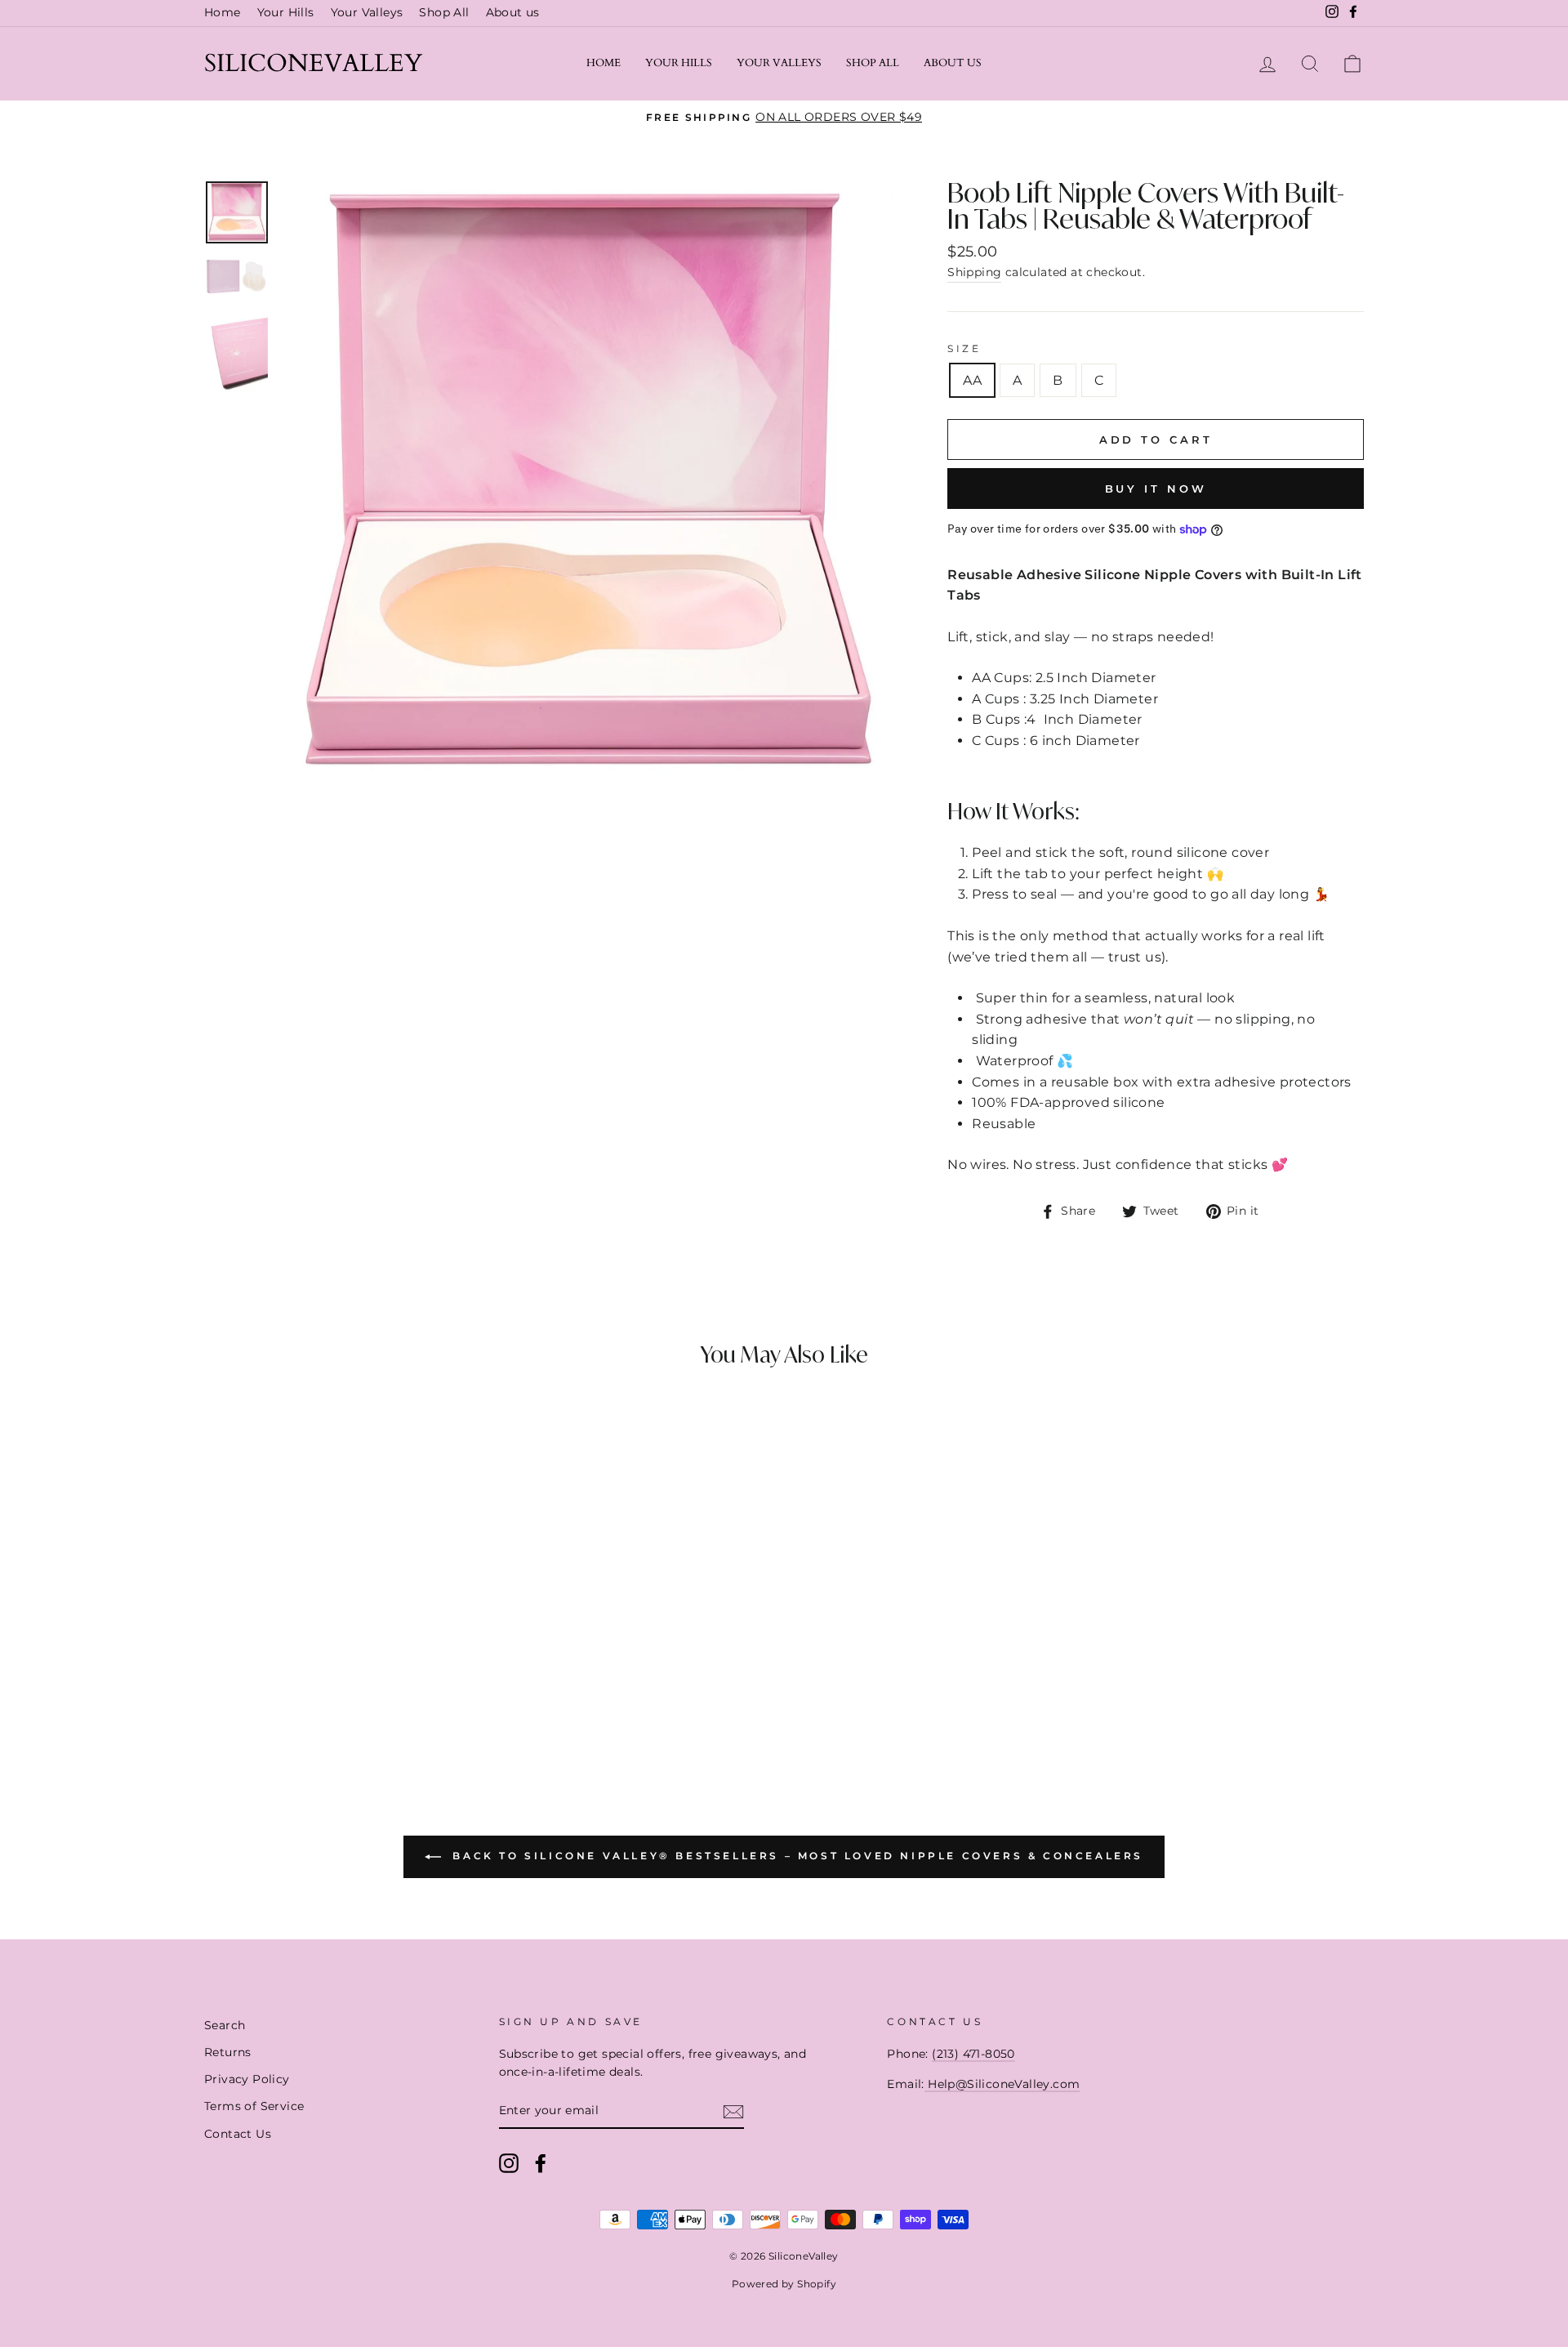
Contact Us (238, 2134)
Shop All (444, 12)
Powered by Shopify (784, 2284)
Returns (228, 2052)
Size (964, 348)
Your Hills (286, 12)
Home (223, 12)
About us (513, 12)
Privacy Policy (247, 2079)
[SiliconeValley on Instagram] (509, 2163)
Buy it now (1156, 489)
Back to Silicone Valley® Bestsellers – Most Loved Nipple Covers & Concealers (795, 1856)
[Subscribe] (733, 2112)
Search (225, 2025)
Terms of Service (254, 2106)
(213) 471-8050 (973, 2054)
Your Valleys (367, 12)
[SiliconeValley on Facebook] (541, 2163)
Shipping (974, 272)
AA (972, 380)
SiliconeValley (313, 63)
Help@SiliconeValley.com (1002, 2084)
